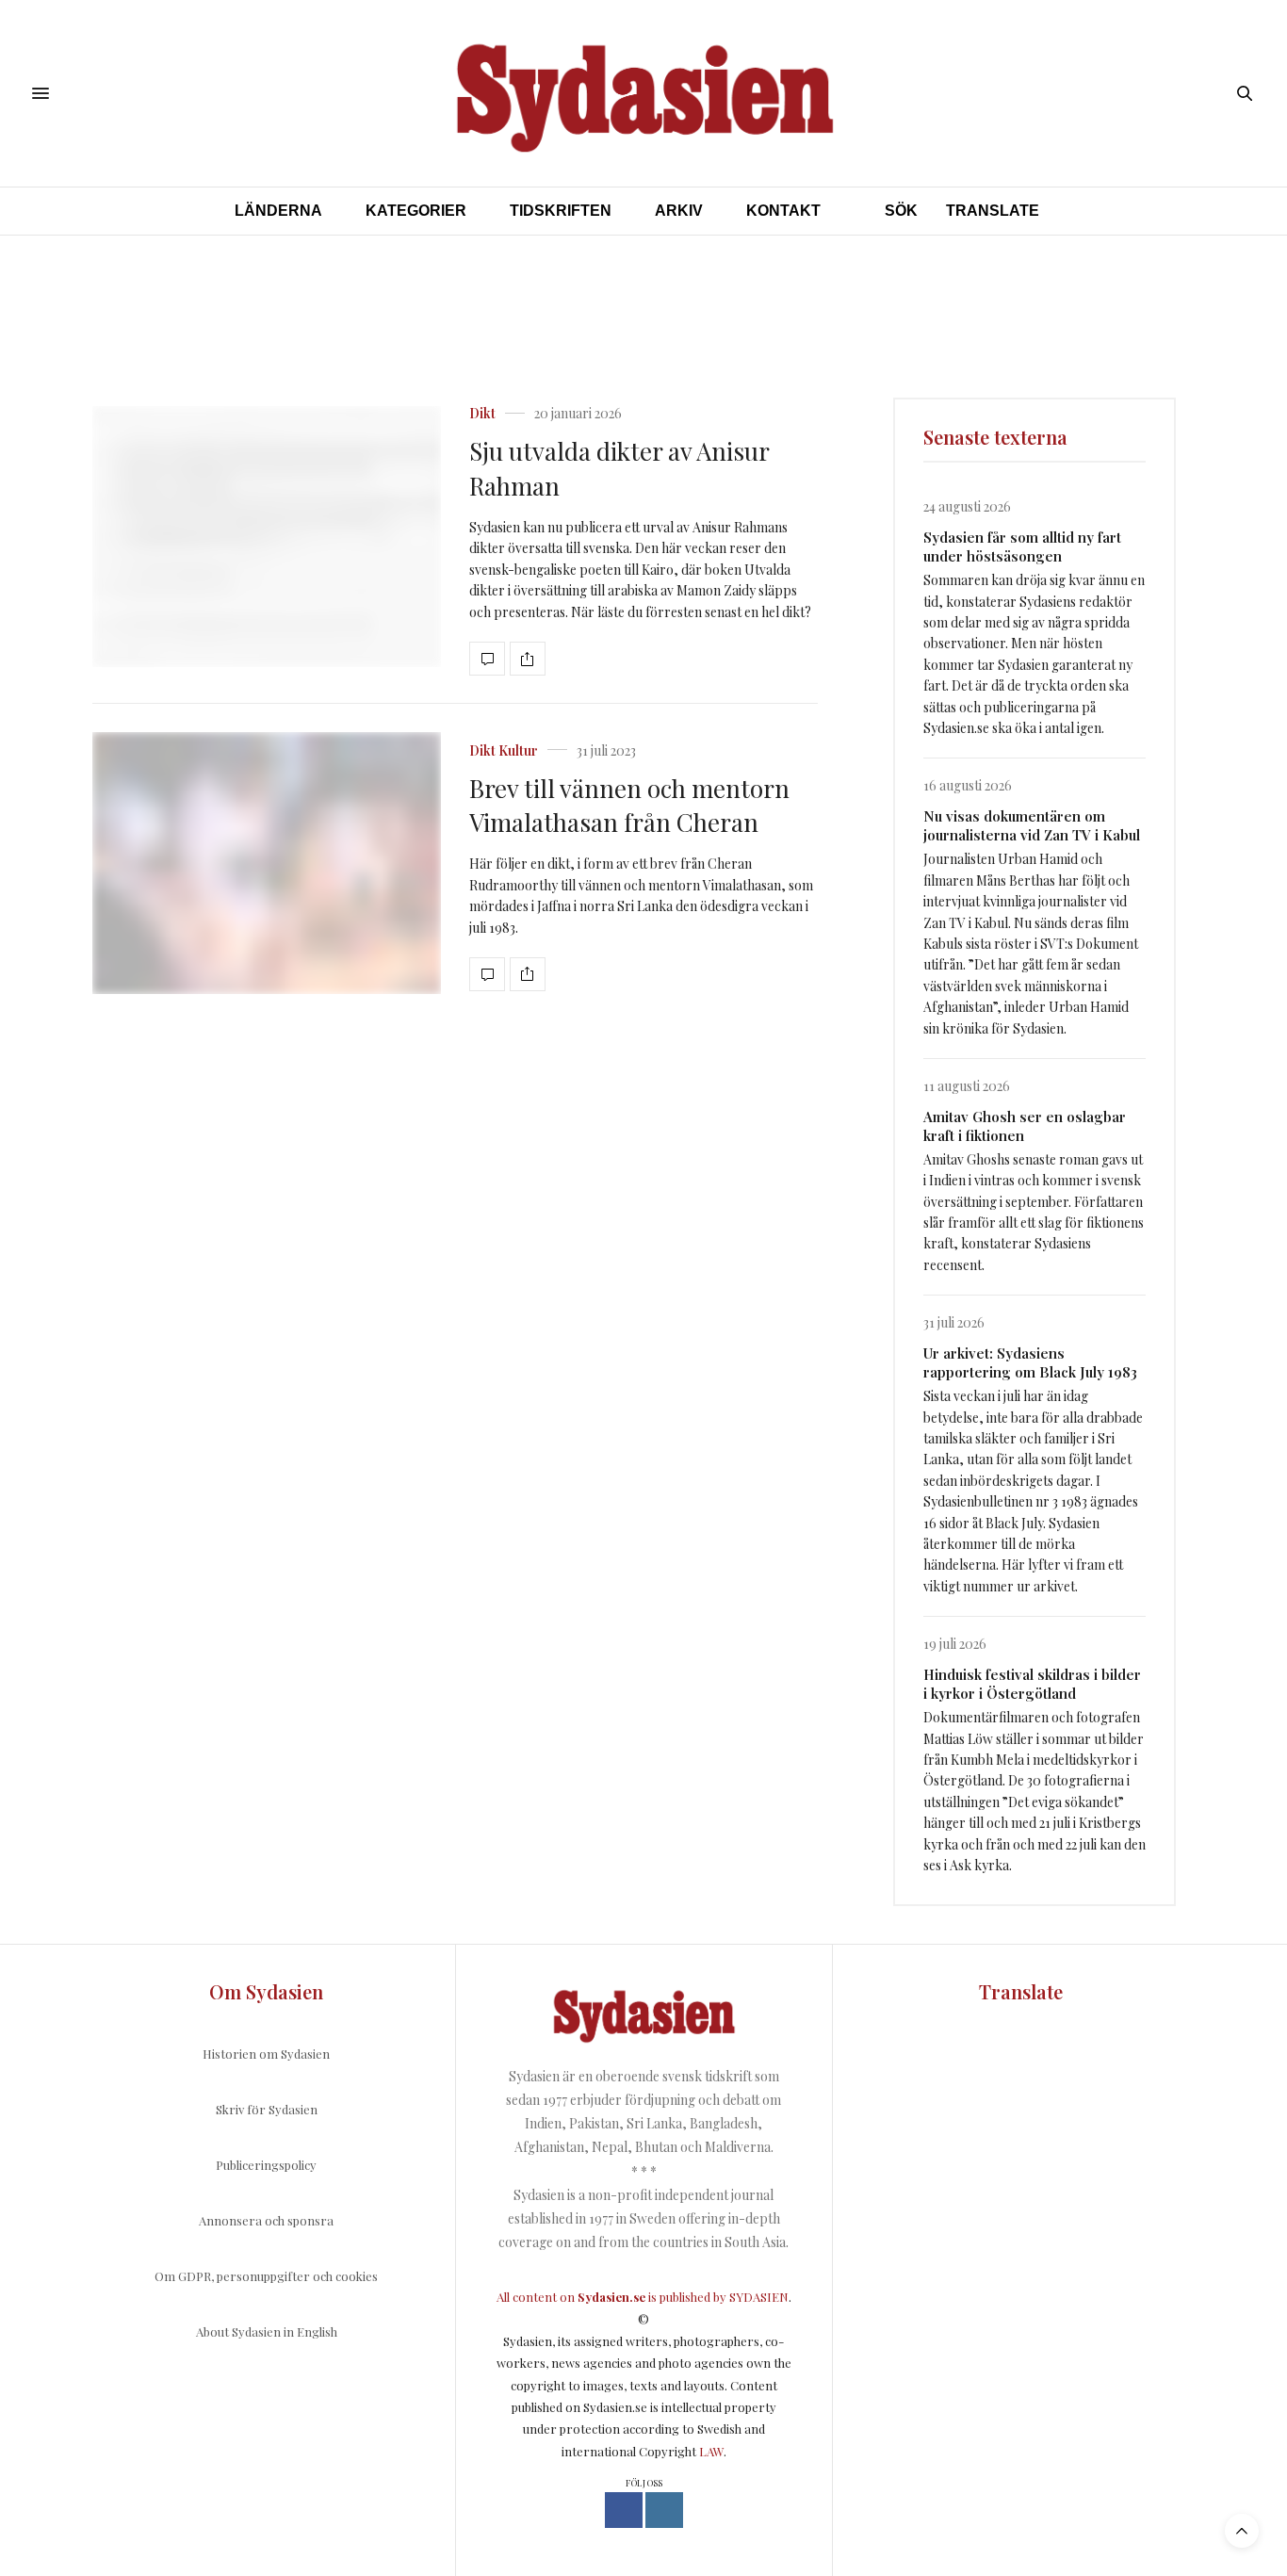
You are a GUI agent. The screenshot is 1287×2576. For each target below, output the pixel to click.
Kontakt (783, 211)
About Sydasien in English (267, 2331)
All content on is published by (613, 2297)
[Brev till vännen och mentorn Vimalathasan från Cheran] (267, 863)
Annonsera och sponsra (266, 2220)
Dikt (482, 414)
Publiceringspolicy (266, 2165)
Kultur (518, 751)
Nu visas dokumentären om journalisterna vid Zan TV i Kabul (1032, 825)
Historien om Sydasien (266, 2054)
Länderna (278, 211)
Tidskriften (561, 211)
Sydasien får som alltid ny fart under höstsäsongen (1022, 546)
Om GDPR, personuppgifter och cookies (266, 2276)
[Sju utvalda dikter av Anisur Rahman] (267, 537)
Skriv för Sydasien (267, 2109)
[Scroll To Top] (1242, 2531)
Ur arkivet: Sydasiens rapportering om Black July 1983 (1030, 1362)
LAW (711, 2451)
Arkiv (679, 211)
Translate (993, 211)
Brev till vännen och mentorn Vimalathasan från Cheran (629, 805)
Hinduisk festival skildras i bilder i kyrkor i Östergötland (1032, 1684)
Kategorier (416, 211)
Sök (901, 211)
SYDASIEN (759, 2297)
